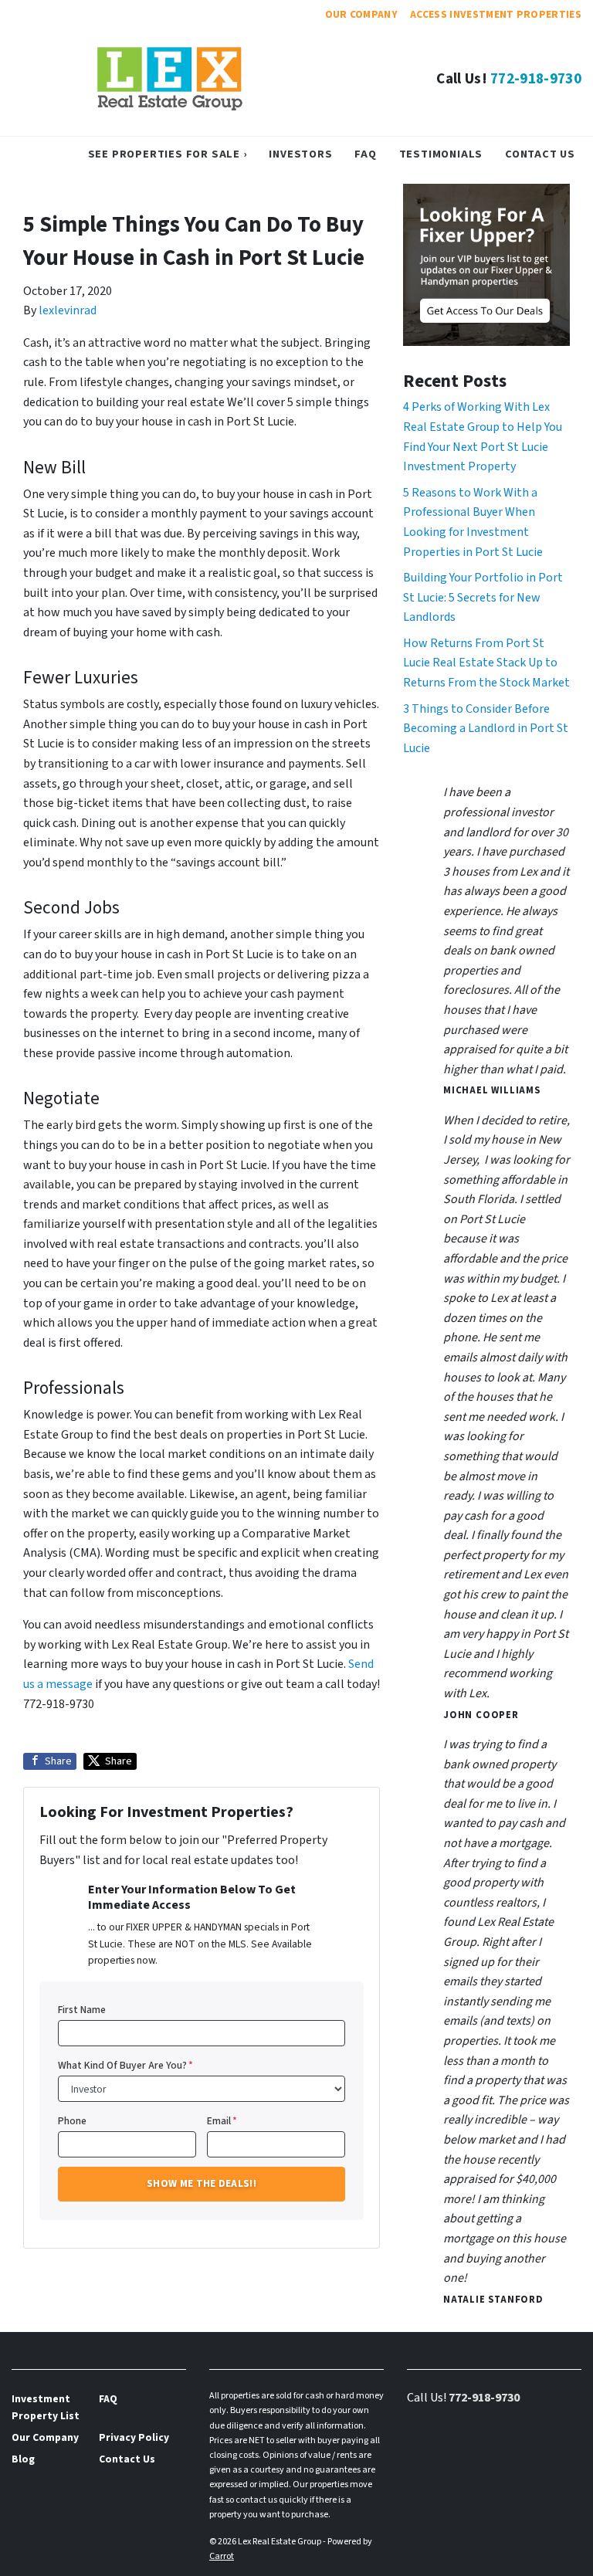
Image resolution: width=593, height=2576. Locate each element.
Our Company (362, 14)
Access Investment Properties (496, 14)
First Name (82, 2010)
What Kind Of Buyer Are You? (125, 2065)
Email (222, 2121)
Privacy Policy (134, 2437)
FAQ (365, 154)
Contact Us (540, 154)
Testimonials (441, 154)
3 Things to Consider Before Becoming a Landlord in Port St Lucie (486, 729)
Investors (300, 154)
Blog (23, 2459)
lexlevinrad (68, 310)
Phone (72, 2121)
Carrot (222, 2556)
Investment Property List (46, 2407)
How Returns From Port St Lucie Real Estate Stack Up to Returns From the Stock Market (486, 663)
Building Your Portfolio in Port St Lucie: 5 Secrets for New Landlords (483, 597)
